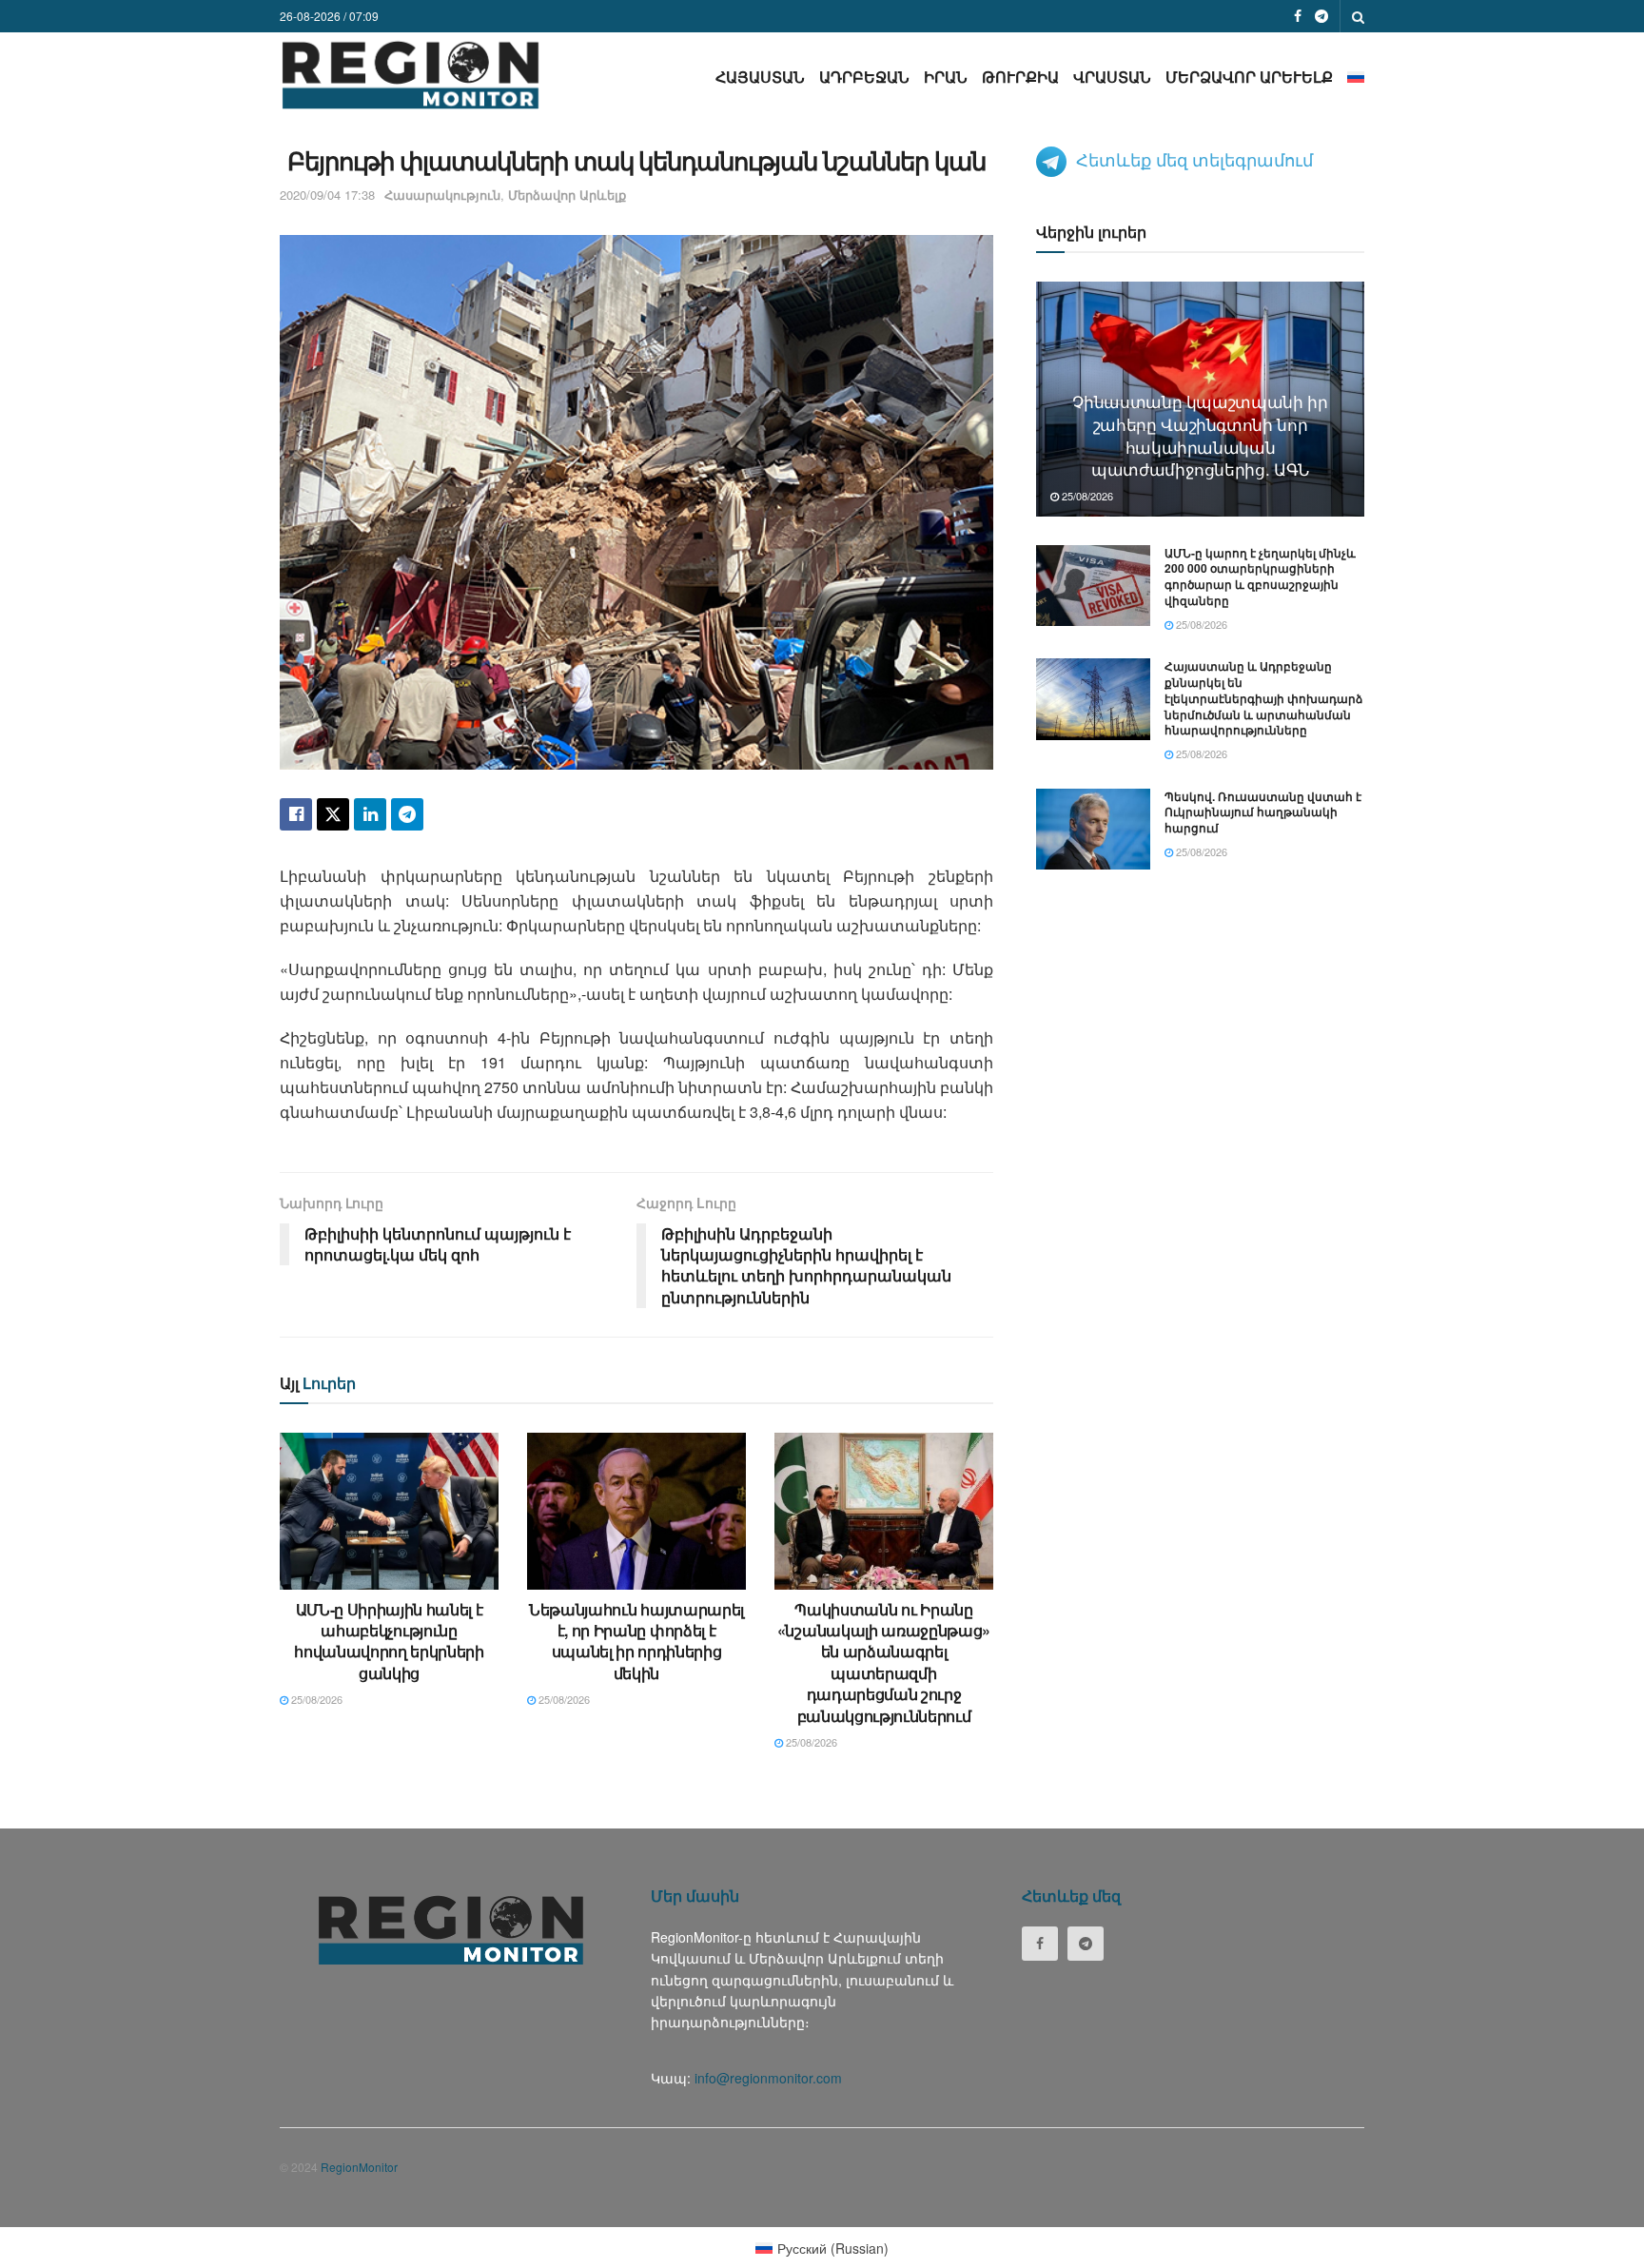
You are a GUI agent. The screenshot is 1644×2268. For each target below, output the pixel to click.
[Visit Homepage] (411, 75)
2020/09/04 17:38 (327, 195)
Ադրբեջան (864, 77)
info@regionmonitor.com (768, 2078)
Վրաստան (1112, 77)
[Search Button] (1358, 16)
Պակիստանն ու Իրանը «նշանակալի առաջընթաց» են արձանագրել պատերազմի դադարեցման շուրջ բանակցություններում (884, 1662)
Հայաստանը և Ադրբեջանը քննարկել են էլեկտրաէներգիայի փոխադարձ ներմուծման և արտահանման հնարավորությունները (1263, 698)
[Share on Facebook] (296, 814)
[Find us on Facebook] (1298, 16)
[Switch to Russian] (1356, 77)
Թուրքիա (1020, 77)
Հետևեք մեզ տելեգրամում (1194, 159)
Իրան (946, 77)
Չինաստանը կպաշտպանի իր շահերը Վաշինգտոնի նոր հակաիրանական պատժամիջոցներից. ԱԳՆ (1200, 435)
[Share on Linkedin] (370, 814)
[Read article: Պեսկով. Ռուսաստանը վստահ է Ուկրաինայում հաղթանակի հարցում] (1093, 830)
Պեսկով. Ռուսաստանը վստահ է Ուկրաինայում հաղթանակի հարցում (1263, 812)
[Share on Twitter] (333, 814)
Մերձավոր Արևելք (1249, 77)
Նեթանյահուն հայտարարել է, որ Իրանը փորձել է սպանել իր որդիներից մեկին (636, 1641)
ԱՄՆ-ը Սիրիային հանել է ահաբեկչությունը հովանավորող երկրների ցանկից (389, 1641)
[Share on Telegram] (407, 814)
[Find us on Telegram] (1321, 16)
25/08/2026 (315, 1699)
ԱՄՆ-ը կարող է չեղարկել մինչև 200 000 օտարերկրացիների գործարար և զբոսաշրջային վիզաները (1260, 577)
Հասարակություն (442, 195)
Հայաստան (760, 77)
